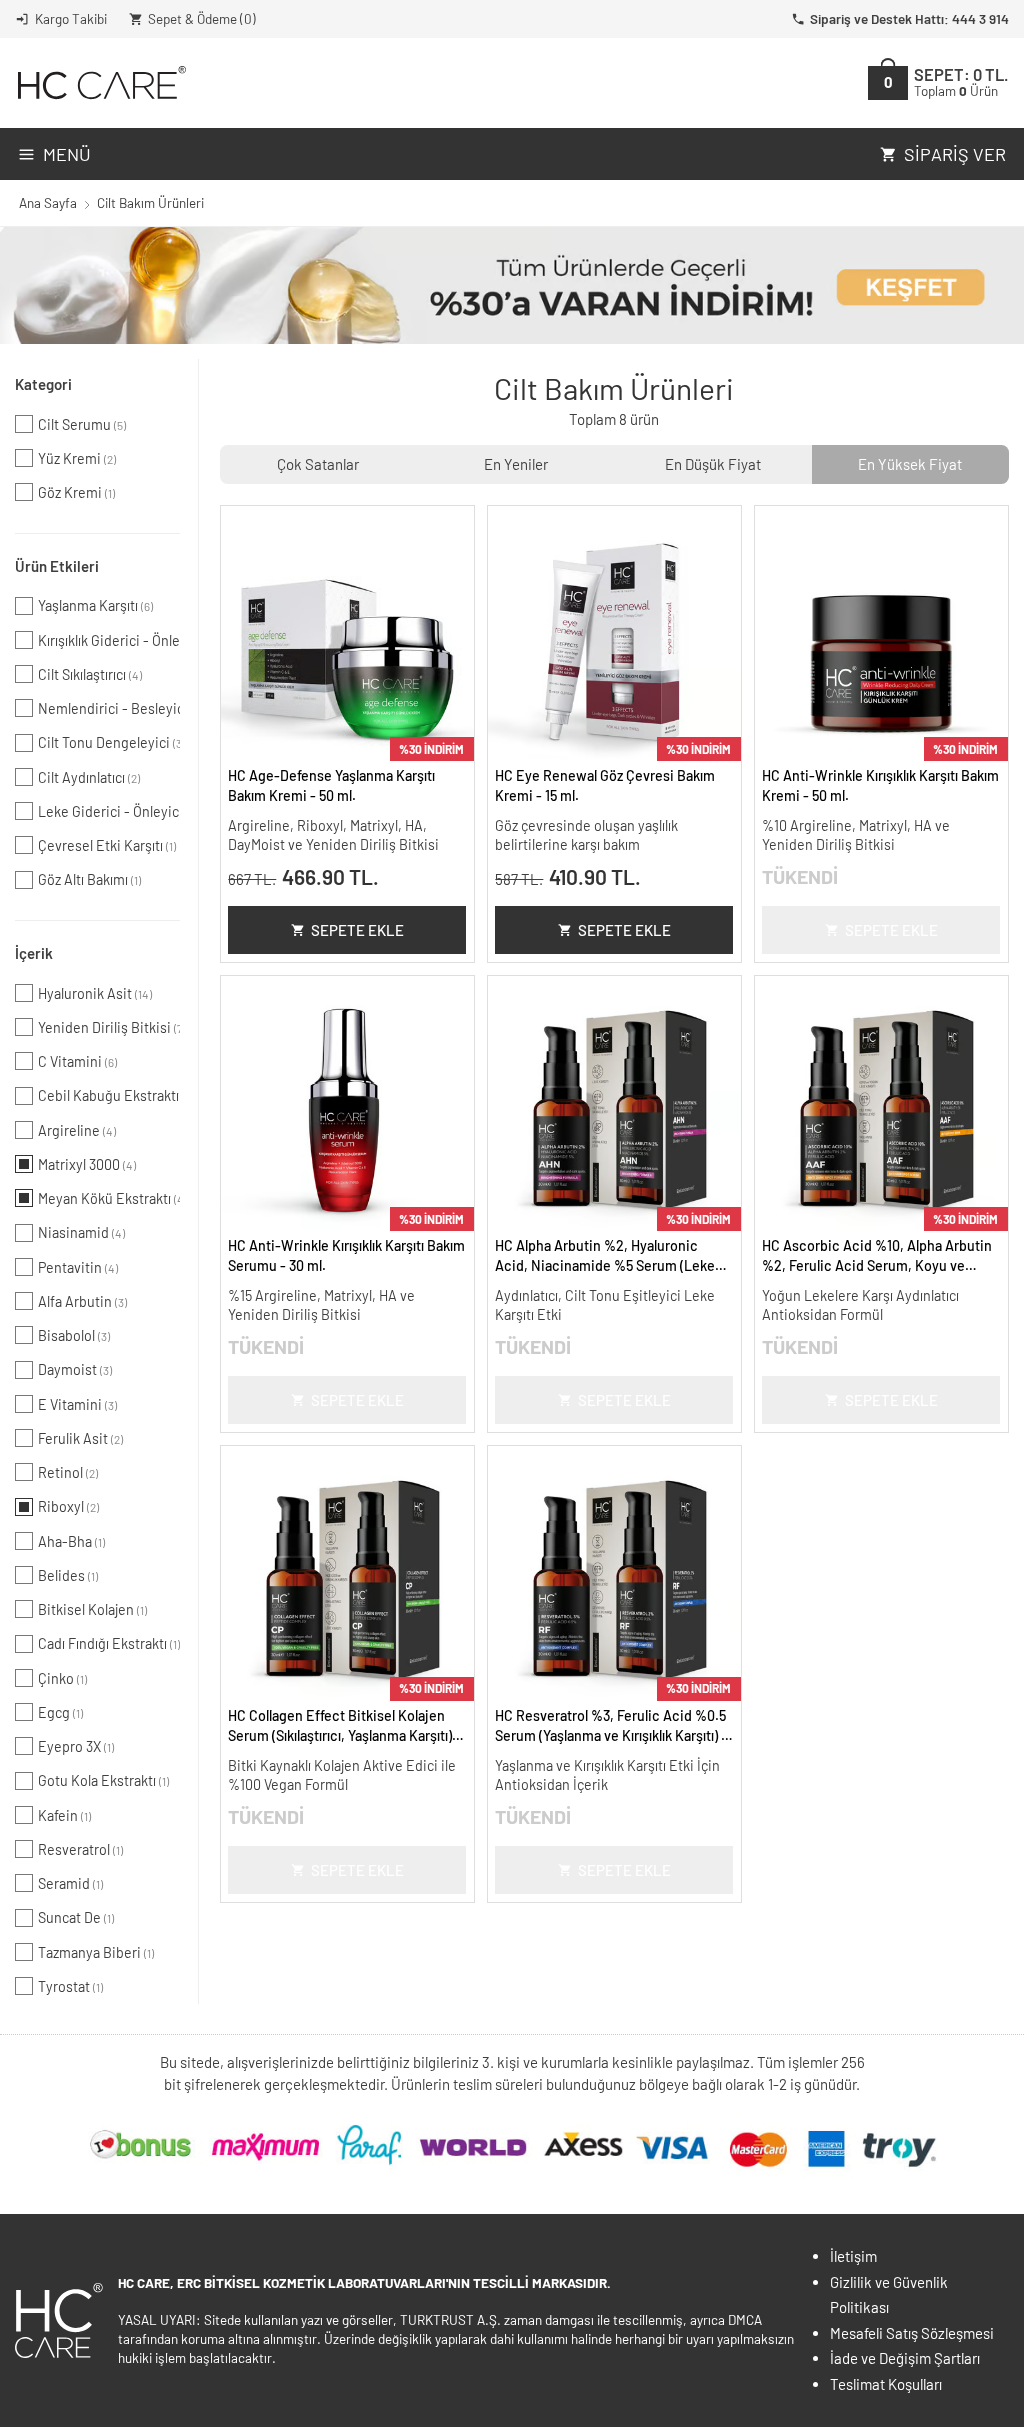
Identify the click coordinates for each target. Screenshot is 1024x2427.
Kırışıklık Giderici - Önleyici (109, 640)
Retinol (68, 1472)
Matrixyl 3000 (87, 1164)
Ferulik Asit (80, 1438)
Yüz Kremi (77, 458)
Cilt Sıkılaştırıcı (90, 674)
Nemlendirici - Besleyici (109, 708)
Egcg (60, 1712)
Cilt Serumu (82, 424)
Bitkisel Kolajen (92, 1609)
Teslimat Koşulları (886, 2384)
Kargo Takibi (71, 18)
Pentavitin (78, 1267)
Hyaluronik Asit (95, 993)
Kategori (43, 384)
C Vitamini (77, 1061)
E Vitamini (77, 1404)
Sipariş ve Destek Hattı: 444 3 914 (909, 18)
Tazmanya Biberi (96, 1952)
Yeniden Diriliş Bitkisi (109, 1027)
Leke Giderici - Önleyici (109, 811)
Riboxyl (68, 1506)
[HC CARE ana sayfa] (100, 82)
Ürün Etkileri (57, 566)
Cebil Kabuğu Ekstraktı (109, 1095)
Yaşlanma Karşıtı (95, 605)
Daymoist (75, 1369)
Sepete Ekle (357, 930)
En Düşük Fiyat (713, 464)
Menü (67, 154)
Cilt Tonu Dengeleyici (109, 742)
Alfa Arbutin (82, 1301)
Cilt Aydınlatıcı (89, 777)
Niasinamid (81, 1232)
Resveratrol (80, 1849)
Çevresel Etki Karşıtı (107, 845)
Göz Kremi (76, 492)
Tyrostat (70, 1986)
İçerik (34, 953)
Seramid (70, 1883)
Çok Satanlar (318, 464)
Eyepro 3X (76, 1746)
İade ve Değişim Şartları (905, 2358)
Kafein (64, 1815)
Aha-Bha (71, 1541)
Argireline (77, 1130)
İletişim (853, 2256)
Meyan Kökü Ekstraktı (109, 1198)
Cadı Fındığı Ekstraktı (109, 1643)
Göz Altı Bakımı (89, 879)
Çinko (62, 1678)
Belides (68, 1575)
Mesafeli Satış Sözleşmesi (912, 2333)
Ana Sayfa (48, 202)
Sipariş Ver (955, 154)
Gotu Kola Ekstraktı (103, 1780)
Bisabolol (74, 1335)
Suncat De (76, 1917)
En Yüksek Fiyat (910, 464)
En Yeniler (516, 464)
